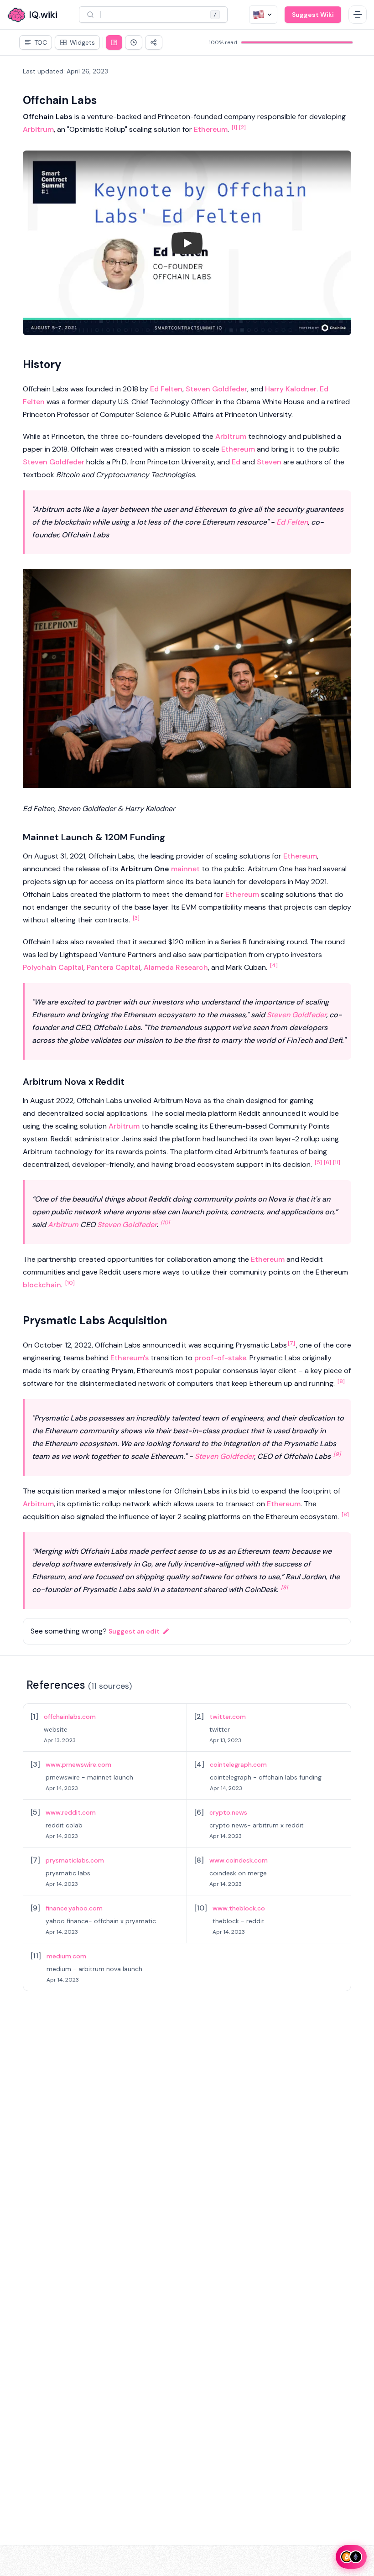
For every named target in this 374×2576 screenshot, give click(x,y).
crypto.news (228, 1812)
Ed (236, 462)
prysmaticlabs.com (75, 1860)
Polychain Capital (53, 967)
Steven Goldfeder (216, 389)
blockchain (42, 1285)
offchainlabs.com (70, 1717)
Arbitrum (38, 129)
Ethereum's (130, 1358)
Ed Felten (166, 389)
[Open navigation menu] (358, 15)
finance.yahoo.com (74, 1908)
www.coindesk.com (239, 1860)
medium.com (66, 1956)
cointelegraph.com (238, 1764)
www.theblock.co (239, 1908)
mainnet (185, 869)
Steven (269, 462)
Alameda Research (176, 967)
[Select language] (263, 15)
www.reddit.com (71, 1812)
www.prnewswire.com (78, 1764)
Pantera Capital (114, 967)
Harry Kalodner (291, 389)
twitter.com (228, 1717)
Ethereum (211, 129)
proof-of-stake (220, 1358)
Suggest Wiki (313, 15)
